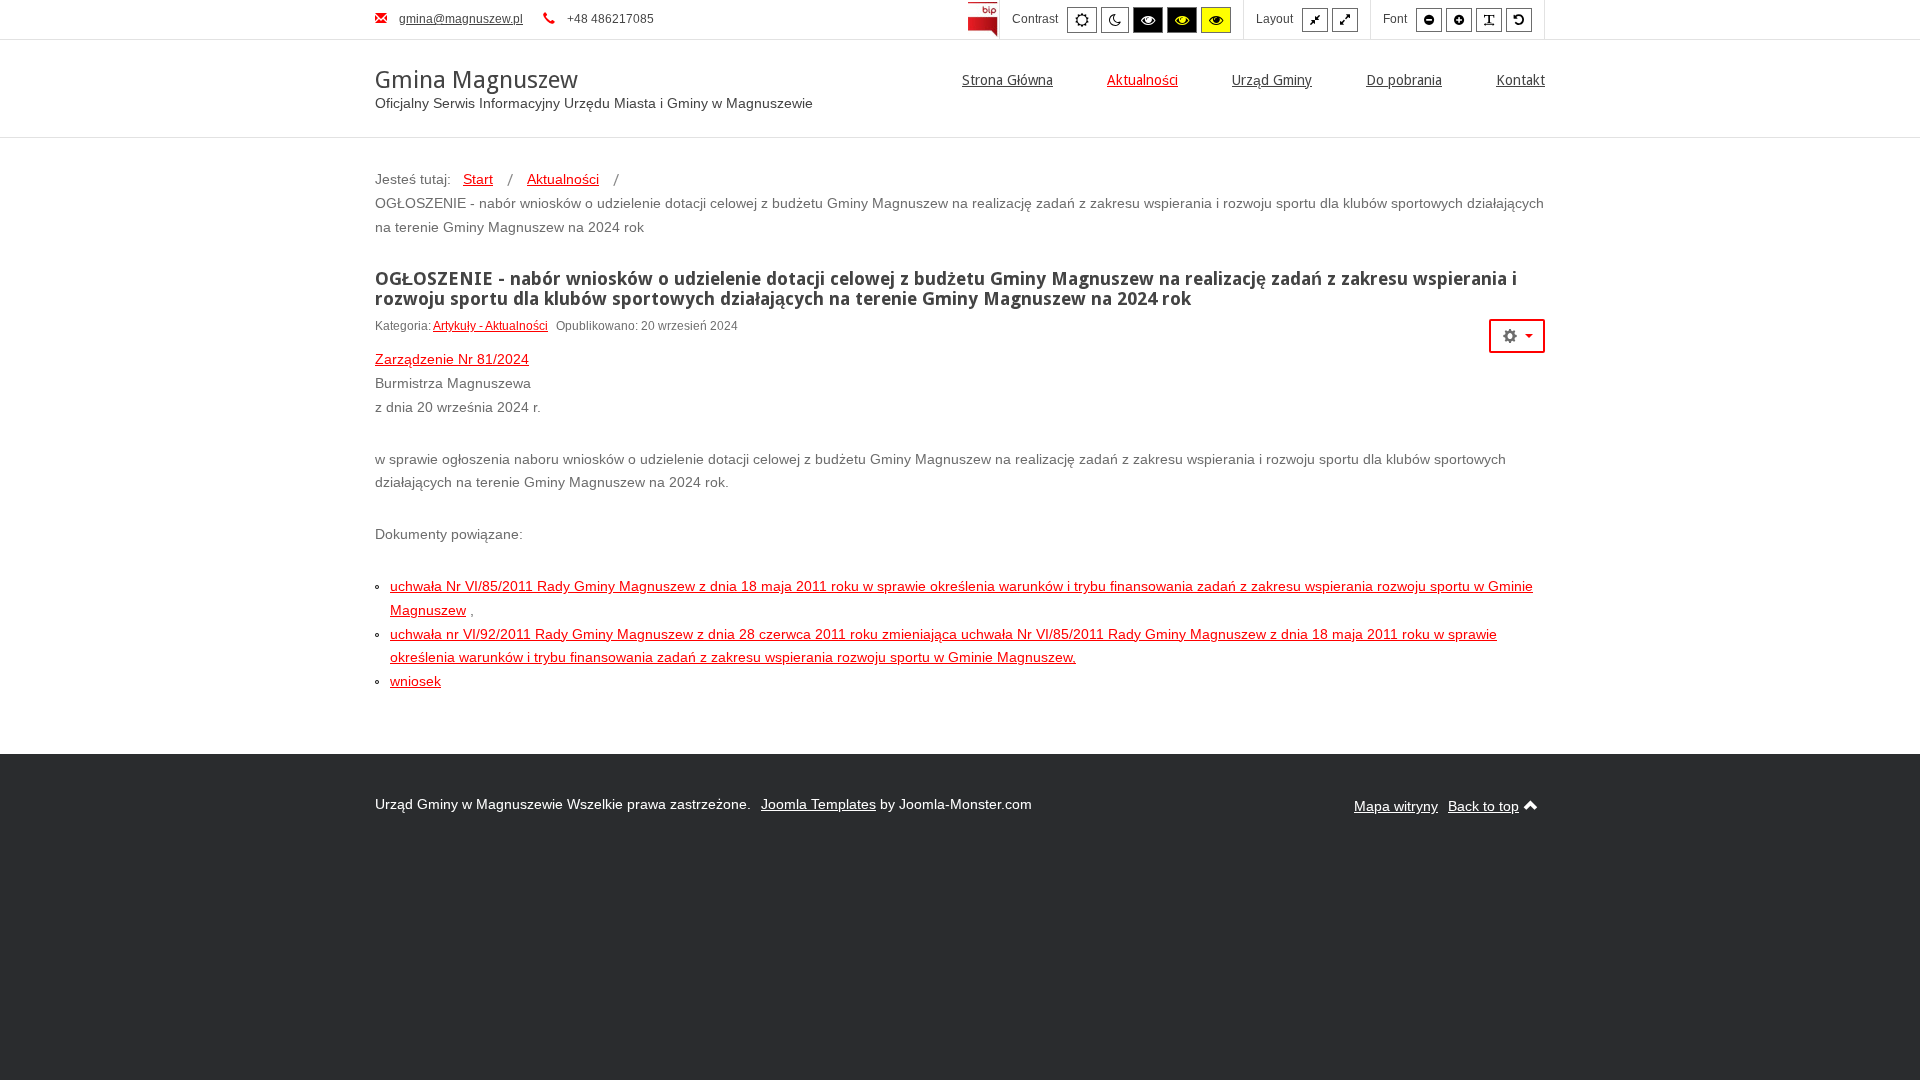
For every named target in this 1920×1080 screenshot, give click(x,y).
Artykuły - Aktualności (490, 326)
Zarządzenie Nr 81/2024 (452, 359)
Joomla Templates (818, 804)
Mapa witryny (1396, 806)
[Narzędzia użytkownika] (1517, 336)
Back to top (1483, 806)
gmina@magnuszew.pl (461, 19)
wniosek (415, 681)
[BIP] (983, 19)
